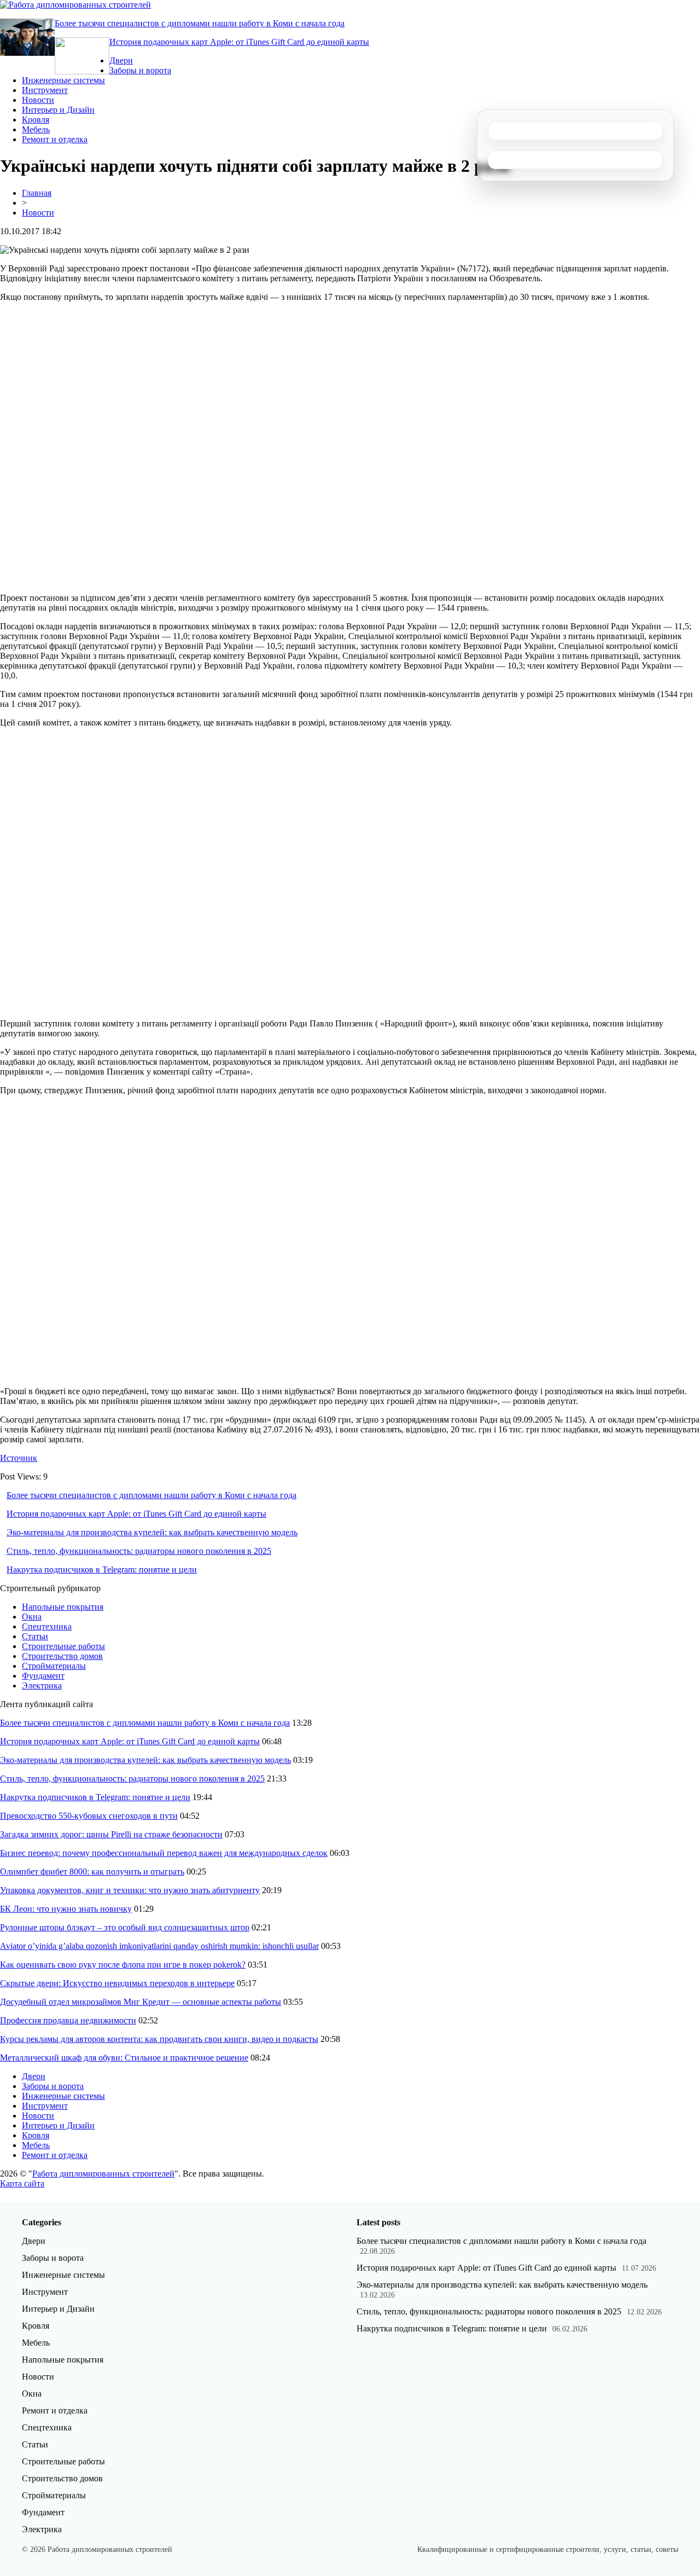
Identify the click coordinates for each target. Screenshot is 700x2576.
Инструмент (45, 90)
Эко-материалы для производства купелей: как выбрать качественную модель (152, 1532)
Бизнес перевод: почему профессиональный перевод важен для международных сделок (164, 1853)
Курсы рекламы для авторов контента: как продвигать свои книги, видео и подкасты (159, 2039)
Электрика (42, 1686)
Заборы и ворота (140, 70)
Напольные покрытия (63, 1607)
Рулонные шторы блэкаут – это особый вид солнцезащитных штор (125, 1927)
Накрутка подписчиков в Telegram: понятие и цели (102, 1570)
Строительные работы (63, 1646)
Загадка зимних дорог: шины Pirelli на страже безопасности (111, 1834)
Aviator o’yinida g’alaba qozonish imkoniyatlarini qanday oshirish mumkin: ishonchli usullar (159, 1946)
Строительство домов (62, 1656)
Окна (32, 1617)
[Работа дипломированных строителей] (75, 5)
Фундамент (43, 1676)
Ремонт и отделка (55, 139)
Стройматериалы (54, 1666)
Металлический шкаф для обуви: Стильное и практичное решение (124, 2058)
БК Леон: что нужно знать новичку (66, 1909)
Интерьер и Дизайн (58, 110)
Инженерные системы (63, 80)
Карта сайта (22, 2183)
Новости (38, 100)
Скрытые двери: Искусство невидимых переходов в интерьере (117, 1983)
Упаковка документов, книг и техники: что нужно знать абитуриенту (130, 1890)
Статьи (35, 1636)
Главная (37, 193)
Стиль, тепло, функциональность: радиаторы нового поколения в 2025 (139, 1551)
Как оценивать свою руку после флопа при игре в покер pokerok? (123, 1965)
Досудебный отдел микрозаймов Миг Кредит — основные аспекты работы (141, 2002)
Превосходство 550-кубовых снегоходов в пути (89, 1816)
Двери (121, 60)
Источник (19, 1458)
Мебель (36, 129)
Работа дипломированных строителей (103, 2174)
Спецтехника (47, 1626)
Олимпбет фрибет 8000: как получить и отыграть (92, 1872)
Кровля (36, 120)
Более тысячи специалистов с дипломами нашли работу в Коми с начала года (200, 23)
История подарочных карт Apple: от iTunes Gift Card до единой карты (239, 42)
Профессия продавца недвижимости (68, 2020)
